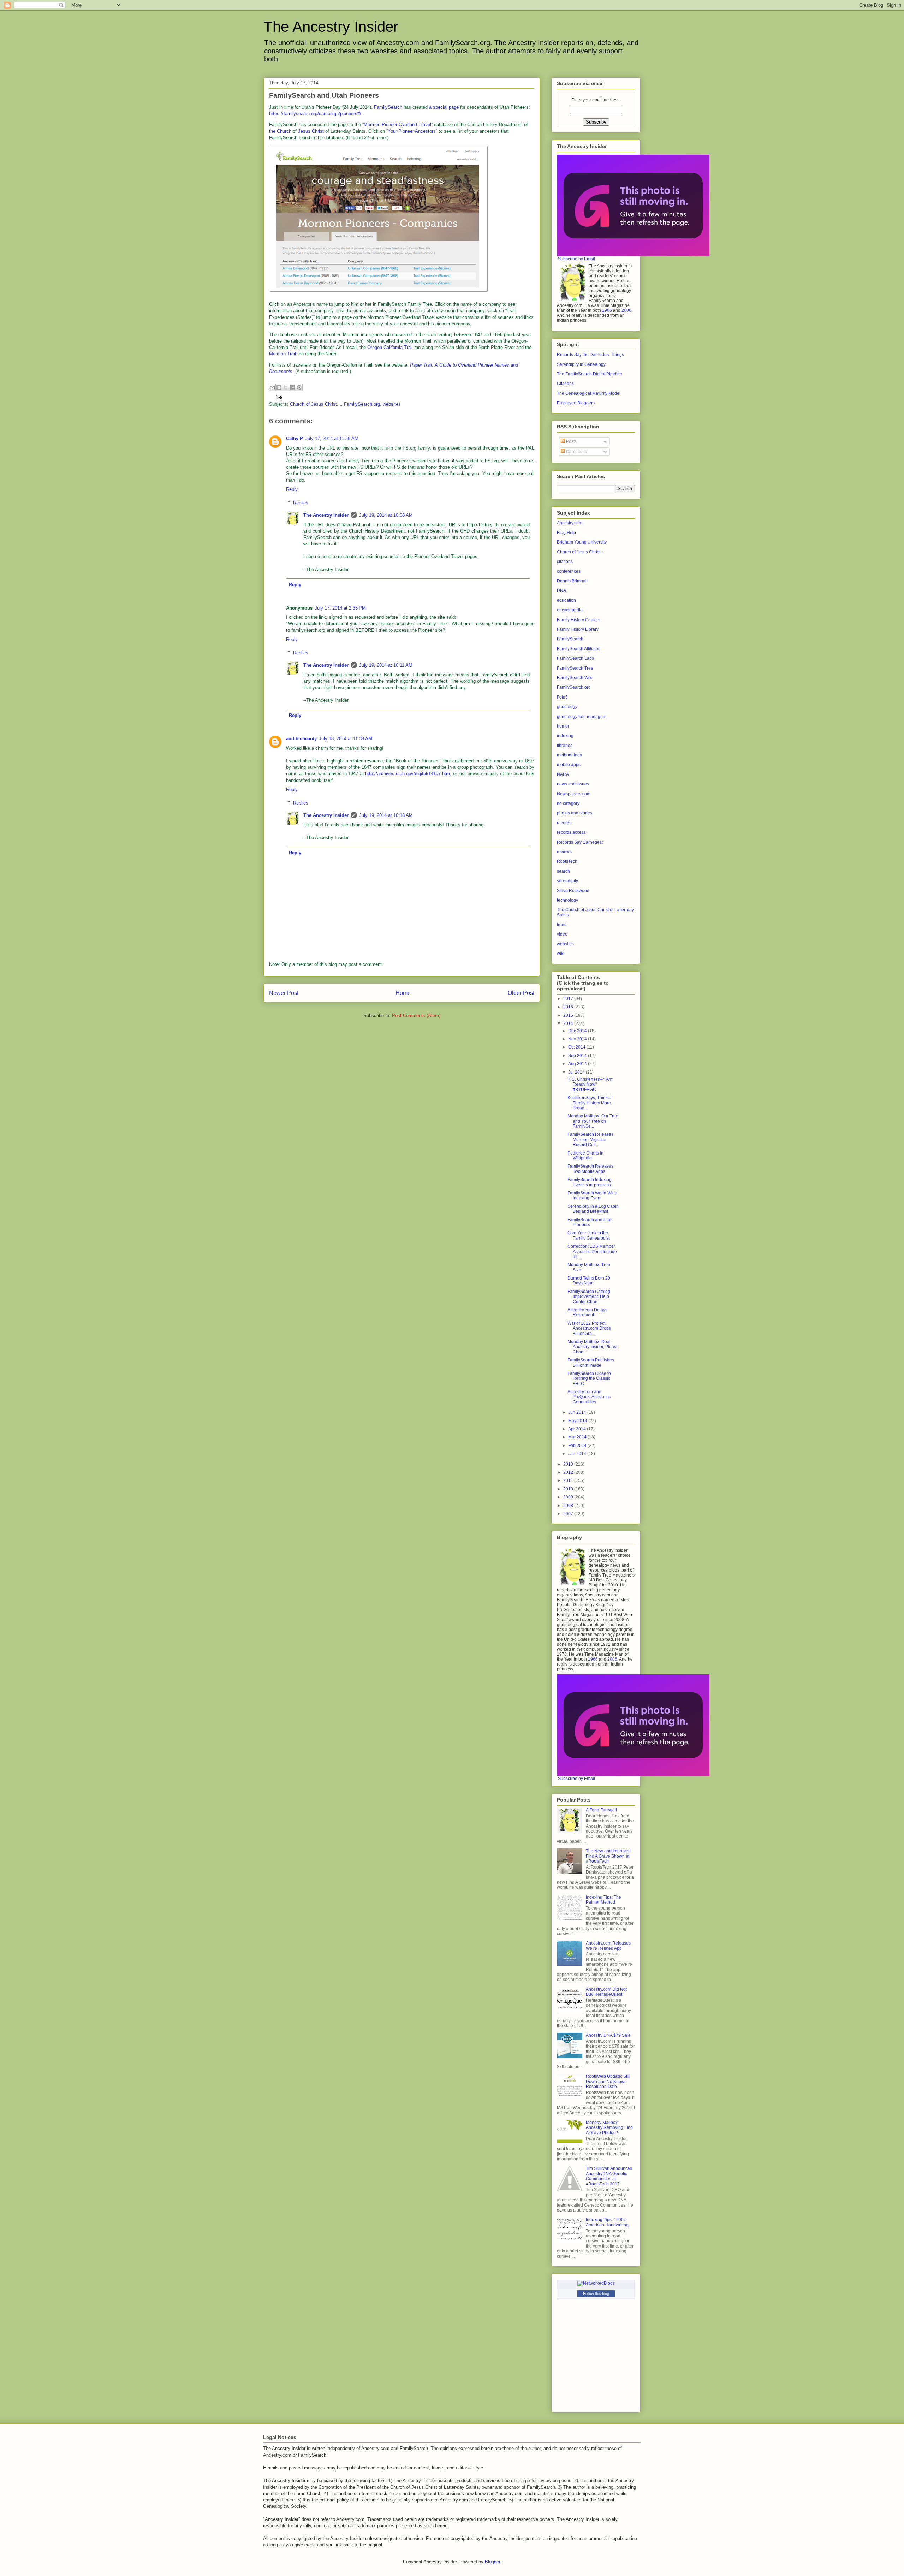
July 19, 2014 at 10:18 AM (386, 815)
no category (568, 803)
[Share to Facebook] (292, 387)
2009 (569, 1497)
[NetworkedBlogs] (596, 2283)
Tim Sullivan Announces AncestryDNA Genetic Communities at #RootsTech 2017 (609, 2176)
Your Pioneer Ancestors (412, 131)
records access (571, 832)
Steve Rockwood (573, 891)
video (562, 934)
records (564, 823)
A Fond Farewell (601, 1810)
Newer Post (284, 993)
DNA (561, 590)
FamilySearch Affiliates (579, 649)
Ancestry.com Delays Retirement (587, 1312)
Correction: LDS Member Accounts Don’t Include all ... (592, 1251)
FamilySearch (388, 107)
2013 (569, 1464)
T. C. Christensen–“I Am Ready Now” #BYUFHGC (590, 1084)
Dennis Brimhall (572, 581)
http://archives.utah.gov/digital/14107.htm (408, 774)
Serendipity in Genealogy (581, 364)
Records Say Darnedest (580, 842)
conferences (569, 571)
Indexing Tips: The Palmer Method (603, 1900)
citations (565, 562)
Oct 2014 (577, 1047)
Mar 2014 (578, 1437)
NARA (563, 774)
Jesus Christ (311, 131)
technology (567, 900)
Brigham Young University (582, 542)
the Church (280, 131)
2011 (569, 1480)
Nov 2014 (578, 1039)
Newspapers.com (574, 794)
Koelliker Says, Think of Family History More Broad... (590, 1103)
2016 (569, 1007)
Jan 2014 (578, 1454)
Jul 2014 (577, 1072)
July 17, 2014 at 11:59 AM (332, 438)
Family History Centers (579, 620)
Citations (565, 384)
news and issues (573, 784)
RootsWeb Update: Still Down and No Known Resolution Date (608, 2081)
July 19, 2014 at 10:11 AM (386, 665)
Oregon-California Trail (390, 347)
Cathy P (295, 438)
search (563, 871)
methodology (569, 755)
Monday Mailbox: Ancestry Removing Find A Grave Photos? (609, 2128)
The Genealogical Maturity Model (589, 393)
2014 (569, 1023)
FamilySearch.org (362, 404)
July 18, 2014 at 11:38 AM (346, 739)
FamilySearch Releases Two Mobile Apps (590, 1169)
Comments (576, 452)
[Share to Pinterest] (299, 387)
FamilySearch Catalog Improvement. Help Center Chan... (589, 1297)
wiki (561, 954)
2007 (569, 1514)
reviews (564, 852)
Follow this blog (596, 2293)
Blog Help (566, 533)
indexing (565, 736)
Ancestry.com (570, 523)
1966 (607, 310)
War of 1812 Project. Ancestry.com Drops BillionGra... (589, 1328)
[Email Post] (278, 397)
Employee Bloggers (576, 403)
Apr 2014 (578, 1429)
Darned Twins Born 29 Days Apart (589, 1281)
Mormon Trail (282, 354)
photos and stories (575, 813)
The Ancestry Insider (331, 27)
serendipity (567, 881)
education (566, 600)
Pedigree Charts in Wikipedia (585, 1156)
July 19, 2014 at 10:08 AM (386, 515)
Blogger (492, 2562)
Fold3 (562, 697)
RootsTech (567, 861)
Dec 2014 (578, 1031)
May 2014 (578, 1421)
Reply (292, 489)
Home (403, 993)
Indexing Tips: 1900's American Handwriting (607, 2222)
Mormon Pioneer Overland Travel (397, 124)
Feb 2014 (578, 1446)
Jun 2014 (578, 1412)
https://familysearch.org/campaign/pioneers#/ (315, 114)
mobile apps (569, 765)
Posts (571, 441)
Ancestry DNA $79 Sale (608, 2035)
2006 (626, 310)
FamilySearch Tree (575, 668)
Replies (301, 503)
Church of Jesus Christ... (316, 404)
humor (563, 726)
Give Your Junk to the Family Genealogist (589, 1235)
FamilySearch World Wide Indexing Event (592, 1195)
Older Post (521, 993)
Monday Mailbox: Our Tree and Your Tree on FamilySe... (593, 1121)
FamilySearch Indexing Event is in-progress (590, 1182)
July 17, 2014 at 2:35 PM (340, 608)
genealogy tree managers (582, 717)
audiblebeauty (301, 739)
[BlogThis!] (279, 387)
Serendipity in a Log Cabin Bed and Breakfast (593, 1209)
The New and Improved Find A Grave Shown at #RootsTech (608, 1856)
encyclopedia (570, 610)
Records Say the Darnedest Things (590, 355)
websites (392, 404)
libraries (565, 746)
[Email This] (272, 387)
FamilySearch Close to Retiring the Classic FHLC (589, 1379)
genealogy (567, 707)
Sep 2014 (578, 1056)
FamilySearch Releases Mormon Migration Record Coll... (590, 1139)
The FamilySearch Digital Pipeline (590, 374)
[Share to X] (286, 387)
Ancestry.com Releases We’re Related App (608, 1946)
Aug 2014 (578, 1064)
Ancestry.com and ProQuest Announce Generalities (589, 1397)
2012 (569, 1472)
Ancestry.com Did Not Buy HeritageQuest (606, 1992)
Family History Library (578, 629)
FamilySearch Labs (575, 658)
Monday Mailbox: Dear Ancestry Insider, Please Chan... (593, 1347)
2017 (569, 999)
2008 (569, 1506)
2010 (569, 1489)
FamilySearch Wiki (575, 678)
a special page (444, 107)
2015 (569, 1015)
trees (562, 925)
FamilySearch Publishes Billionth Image (591, 1363)
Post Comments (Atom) (416, 1016)
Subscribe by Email (576, 259)
